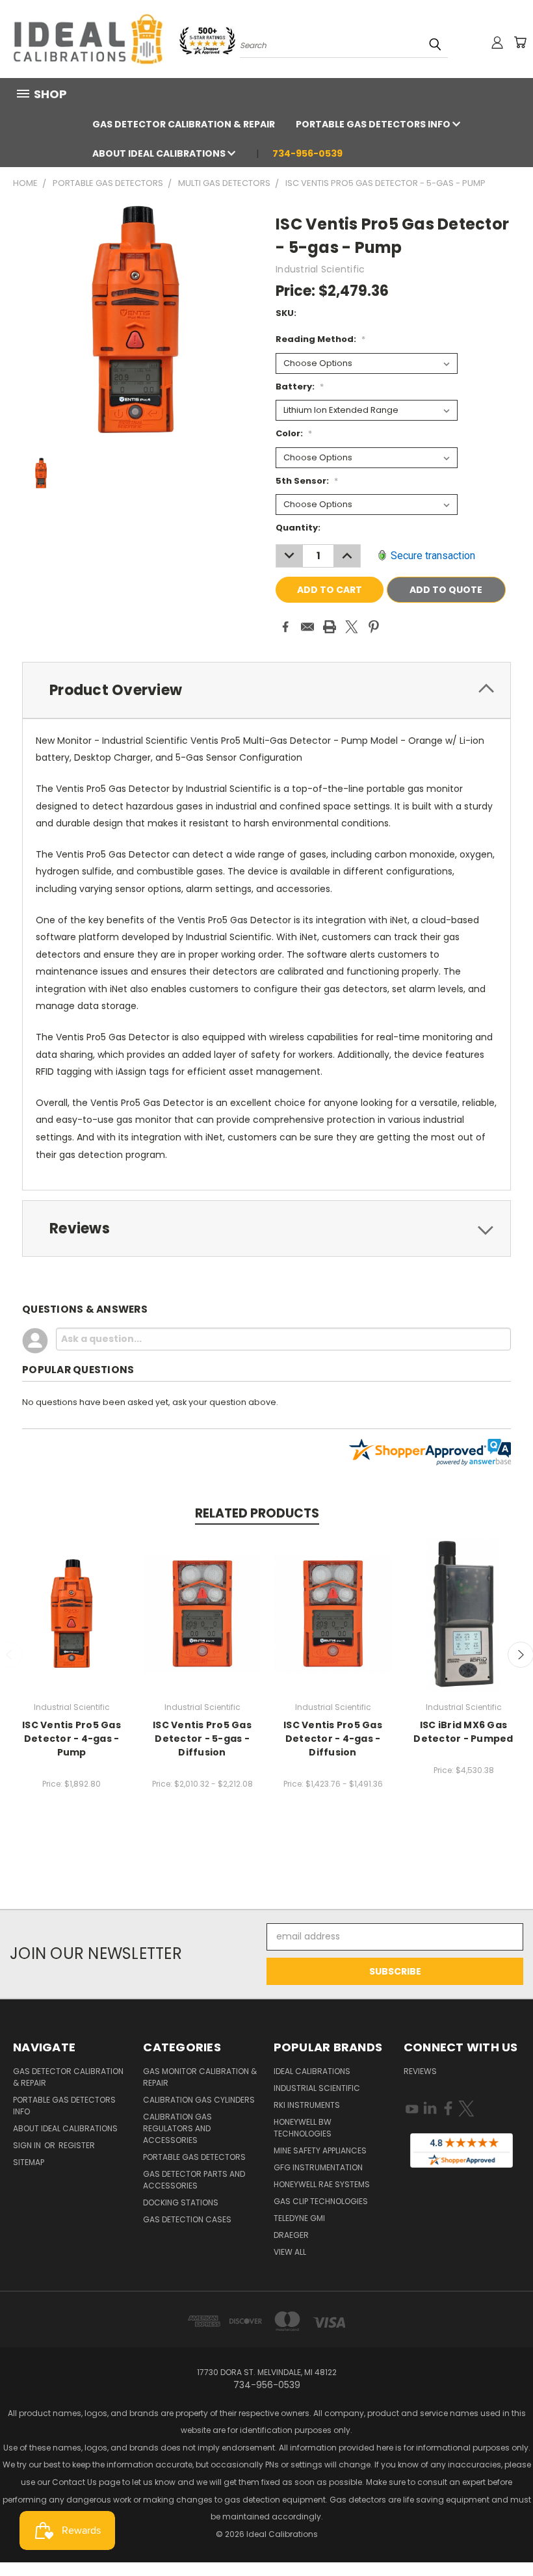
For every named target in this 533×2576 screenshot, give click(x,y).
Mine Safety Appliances (320, 2150)
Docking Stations (181, 2202)
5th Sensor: (307, 481)
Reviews (420, 2071)
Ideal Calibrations (312, 2071)
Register (77, 2145)
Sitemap (29, 2162)
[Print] (330, 627)
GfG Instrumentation (318, 2167)
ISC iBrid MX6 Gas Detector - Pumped (463, 1732)
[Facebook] (285, 627)
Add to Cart (464, 1613)
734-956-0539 (307, 153)
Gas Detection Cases (187, 2219)
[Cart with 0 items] (520, 42)
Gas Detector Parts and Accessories (194, 2180)
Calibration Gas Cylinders (199, 2100)
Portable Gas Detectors (194, 2157)
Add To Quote (446, 590)
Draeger (291, 2235)
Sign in (28, 2145)
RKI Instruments (307, 2105)
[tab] (266, 690)
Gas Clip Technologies (321, 2201)
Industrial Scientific (317, 2088)
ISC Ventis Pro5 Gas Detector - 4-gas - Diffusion (333, 1739)
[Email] (307, 627)
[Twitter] (352, 627)
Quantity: (298, 528)
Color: (294, 433)
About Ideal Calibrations (160, 153)
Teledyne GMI (299, 2218)
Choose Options (72, 1613)
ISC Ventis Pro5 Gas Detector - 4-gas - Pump (71, 1739)
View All (290, 2252)
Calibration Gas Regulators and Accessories (177, 2128)
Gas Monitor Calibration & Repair (200, 2077)
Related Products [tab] (257, 1513)
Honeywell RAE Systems (322, 2184)
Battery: (300, 387)
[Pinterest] (374, 627)
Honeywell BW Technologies (303, 2128)
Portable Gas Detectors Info (374, 124)
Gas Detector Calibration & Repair (184, 124)
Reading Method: (320, 339)
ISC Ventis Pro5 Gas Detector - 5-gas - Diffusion (202, 1739)
